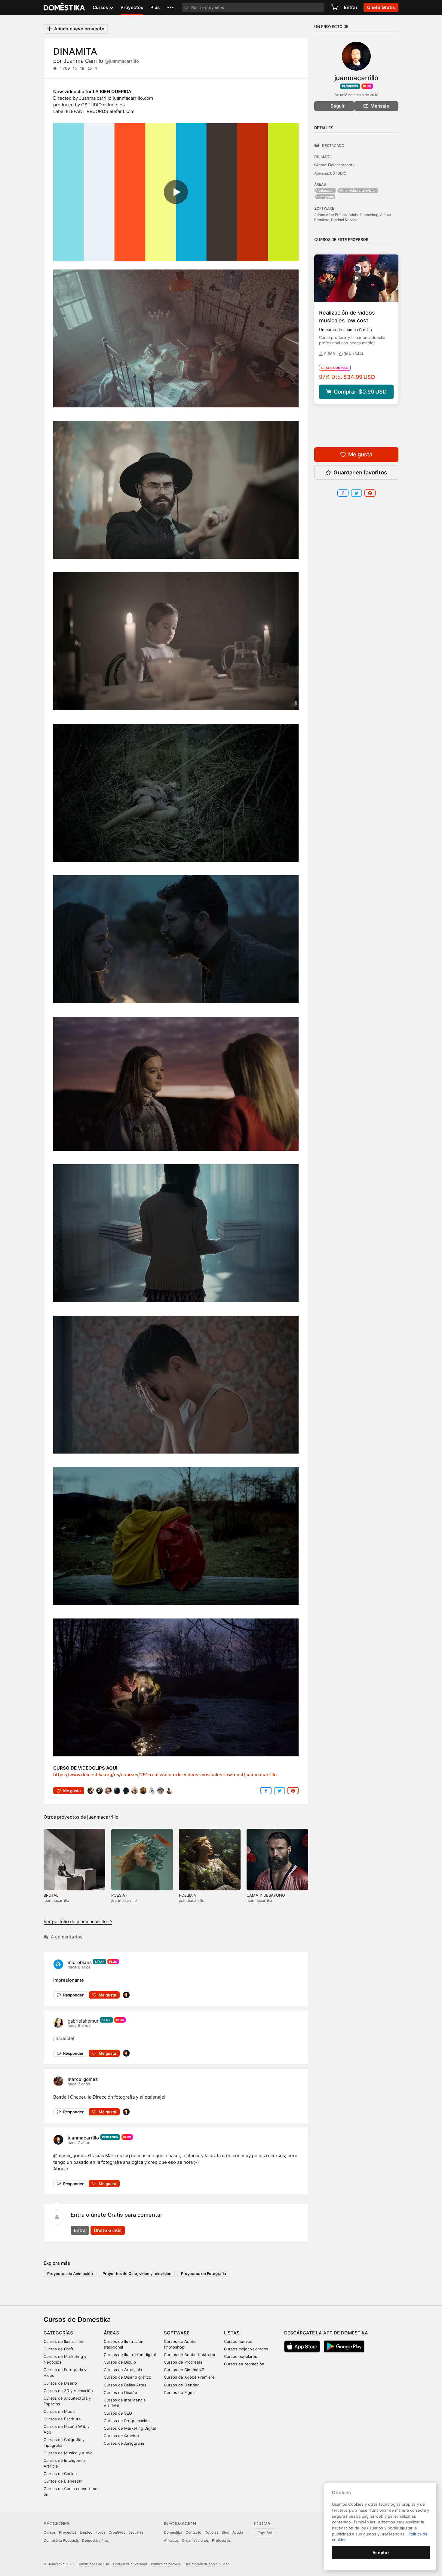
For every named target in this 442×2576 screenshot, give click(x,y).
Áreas (111, 2333)
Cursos (50, 2532)
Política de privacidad (130, 2564)
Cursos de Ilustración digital (130, 2355)
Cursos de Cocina (60, 2474)
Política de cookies (166, 2564)
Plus (155, 7)
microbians (80, 1962)
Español (265, 2533)
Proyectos (132, 7)
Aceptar (381, 2553)
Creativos (117, 2532)
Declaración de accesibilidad (207, 2564)
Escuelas (136, 2532)
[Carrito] (334, 8)
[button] (170, 8)
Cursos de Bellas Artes (125, 2385)
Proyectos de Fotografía (203, 2273)
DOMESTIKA (64, 8)
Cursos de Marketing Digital (130, 2428)
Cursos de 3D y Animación (68, 2391)
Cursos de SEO (118, 2413)
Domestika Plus (95, 2540)
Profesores (221, 2540)
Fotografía (326, 197)
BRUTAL (51, 1895)
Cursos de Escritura (62, 2419)
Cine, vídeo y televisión (358, 190)
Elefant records (341, 165)
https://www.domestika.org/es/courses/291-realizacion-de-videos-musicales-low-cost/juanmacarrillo (165, 1775)
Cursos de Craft (58, 2349)
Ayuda (238, 2532)
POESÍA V (188, 1895)
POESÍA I (119, 1895)
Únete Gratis (108, 2230)
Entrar (351, 7)
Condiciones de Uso (93, 2564)
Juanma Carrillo (101, 61)
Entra (80, 2230)
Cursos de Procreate (183, 2362)
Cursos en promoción (244, 2364)
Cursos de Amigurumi (124, 2443)
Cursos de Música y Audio (68, 2453)
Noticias (211, 2532)
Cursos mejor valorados (246, 2349)
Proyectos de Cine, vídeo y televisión (137, 2273)
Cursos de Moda (59, 2411)
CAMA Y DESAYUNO (266, 1895)
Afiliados (171, 2540)
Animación (326, 190)
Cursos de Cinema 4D (184, 2370)
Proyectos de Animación (70, 2273)
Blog (225, 2532)
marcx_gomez (83, 2079)
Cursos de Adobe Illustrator (190, 2355)
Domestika (173, 2532)
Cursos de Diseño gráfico (127, 2377)
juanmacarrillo (103, 1817)
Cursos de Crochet (121, 2436)
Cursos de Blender (181, 2385)
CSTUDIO (338, 173)
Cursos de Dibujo (120, 2362)
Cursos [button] (101, 7)
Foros (100, 2532)
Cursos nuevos (238, 2341)
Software (177, 2333)
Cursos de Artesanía (123, 2370)
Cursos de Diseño (60, 2383)
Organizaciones (195, 2540)
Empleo (86, 2532)
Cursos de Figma (180, 2392)
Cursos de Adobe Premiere (189, 2377)
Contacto (193, 2532)
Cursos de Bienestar (63, 2481)
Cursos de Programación (127, 2421)
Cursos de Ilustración (63, 2341)
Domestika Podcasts (61, 2540)
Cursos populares (241, 2356)
